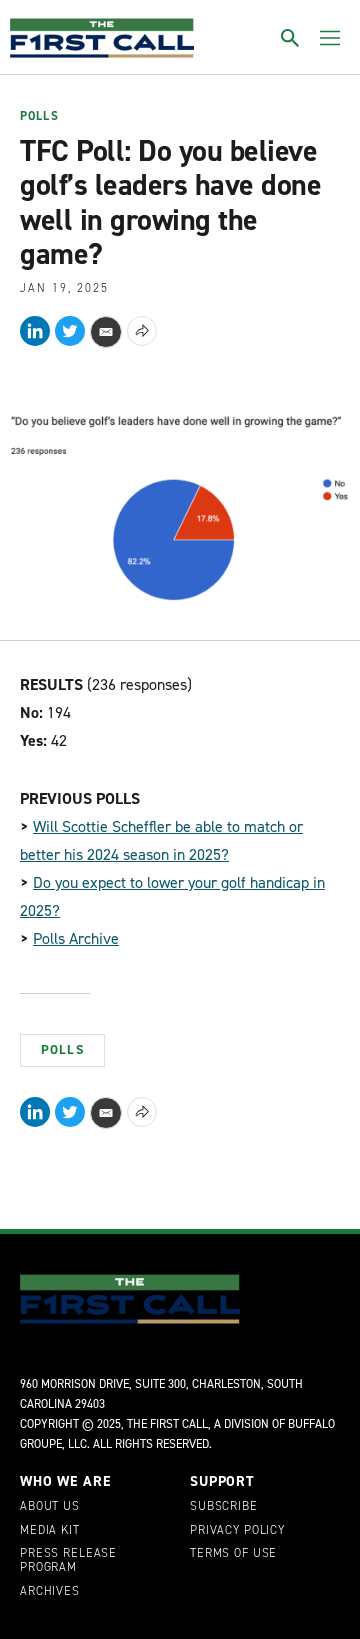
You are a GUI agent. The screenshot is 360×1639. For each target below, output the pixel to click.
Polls (39, 117)
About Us (50, 1507)
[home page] (102, 38)
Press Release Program (68, 1561)
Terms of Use (233, 1554)
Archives (50, 1592)
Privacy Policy (237, 1531)
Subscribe (224, 1507)
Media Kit (50, 1531)
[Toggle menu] (330, 38)
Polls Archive (76, 938)
